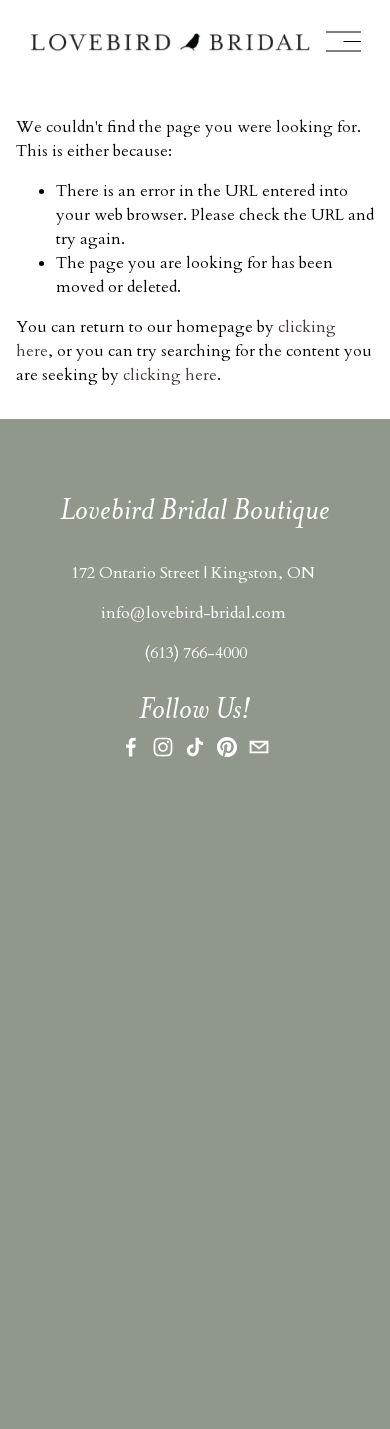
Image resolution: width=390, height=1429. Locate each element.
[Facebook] (131, 747)
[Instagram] (163, 747)
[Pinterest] (227, 747)
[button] (66, 895)
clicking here (170, 375)
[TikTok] (195, 747)
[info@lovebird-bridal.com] (259, 747)
